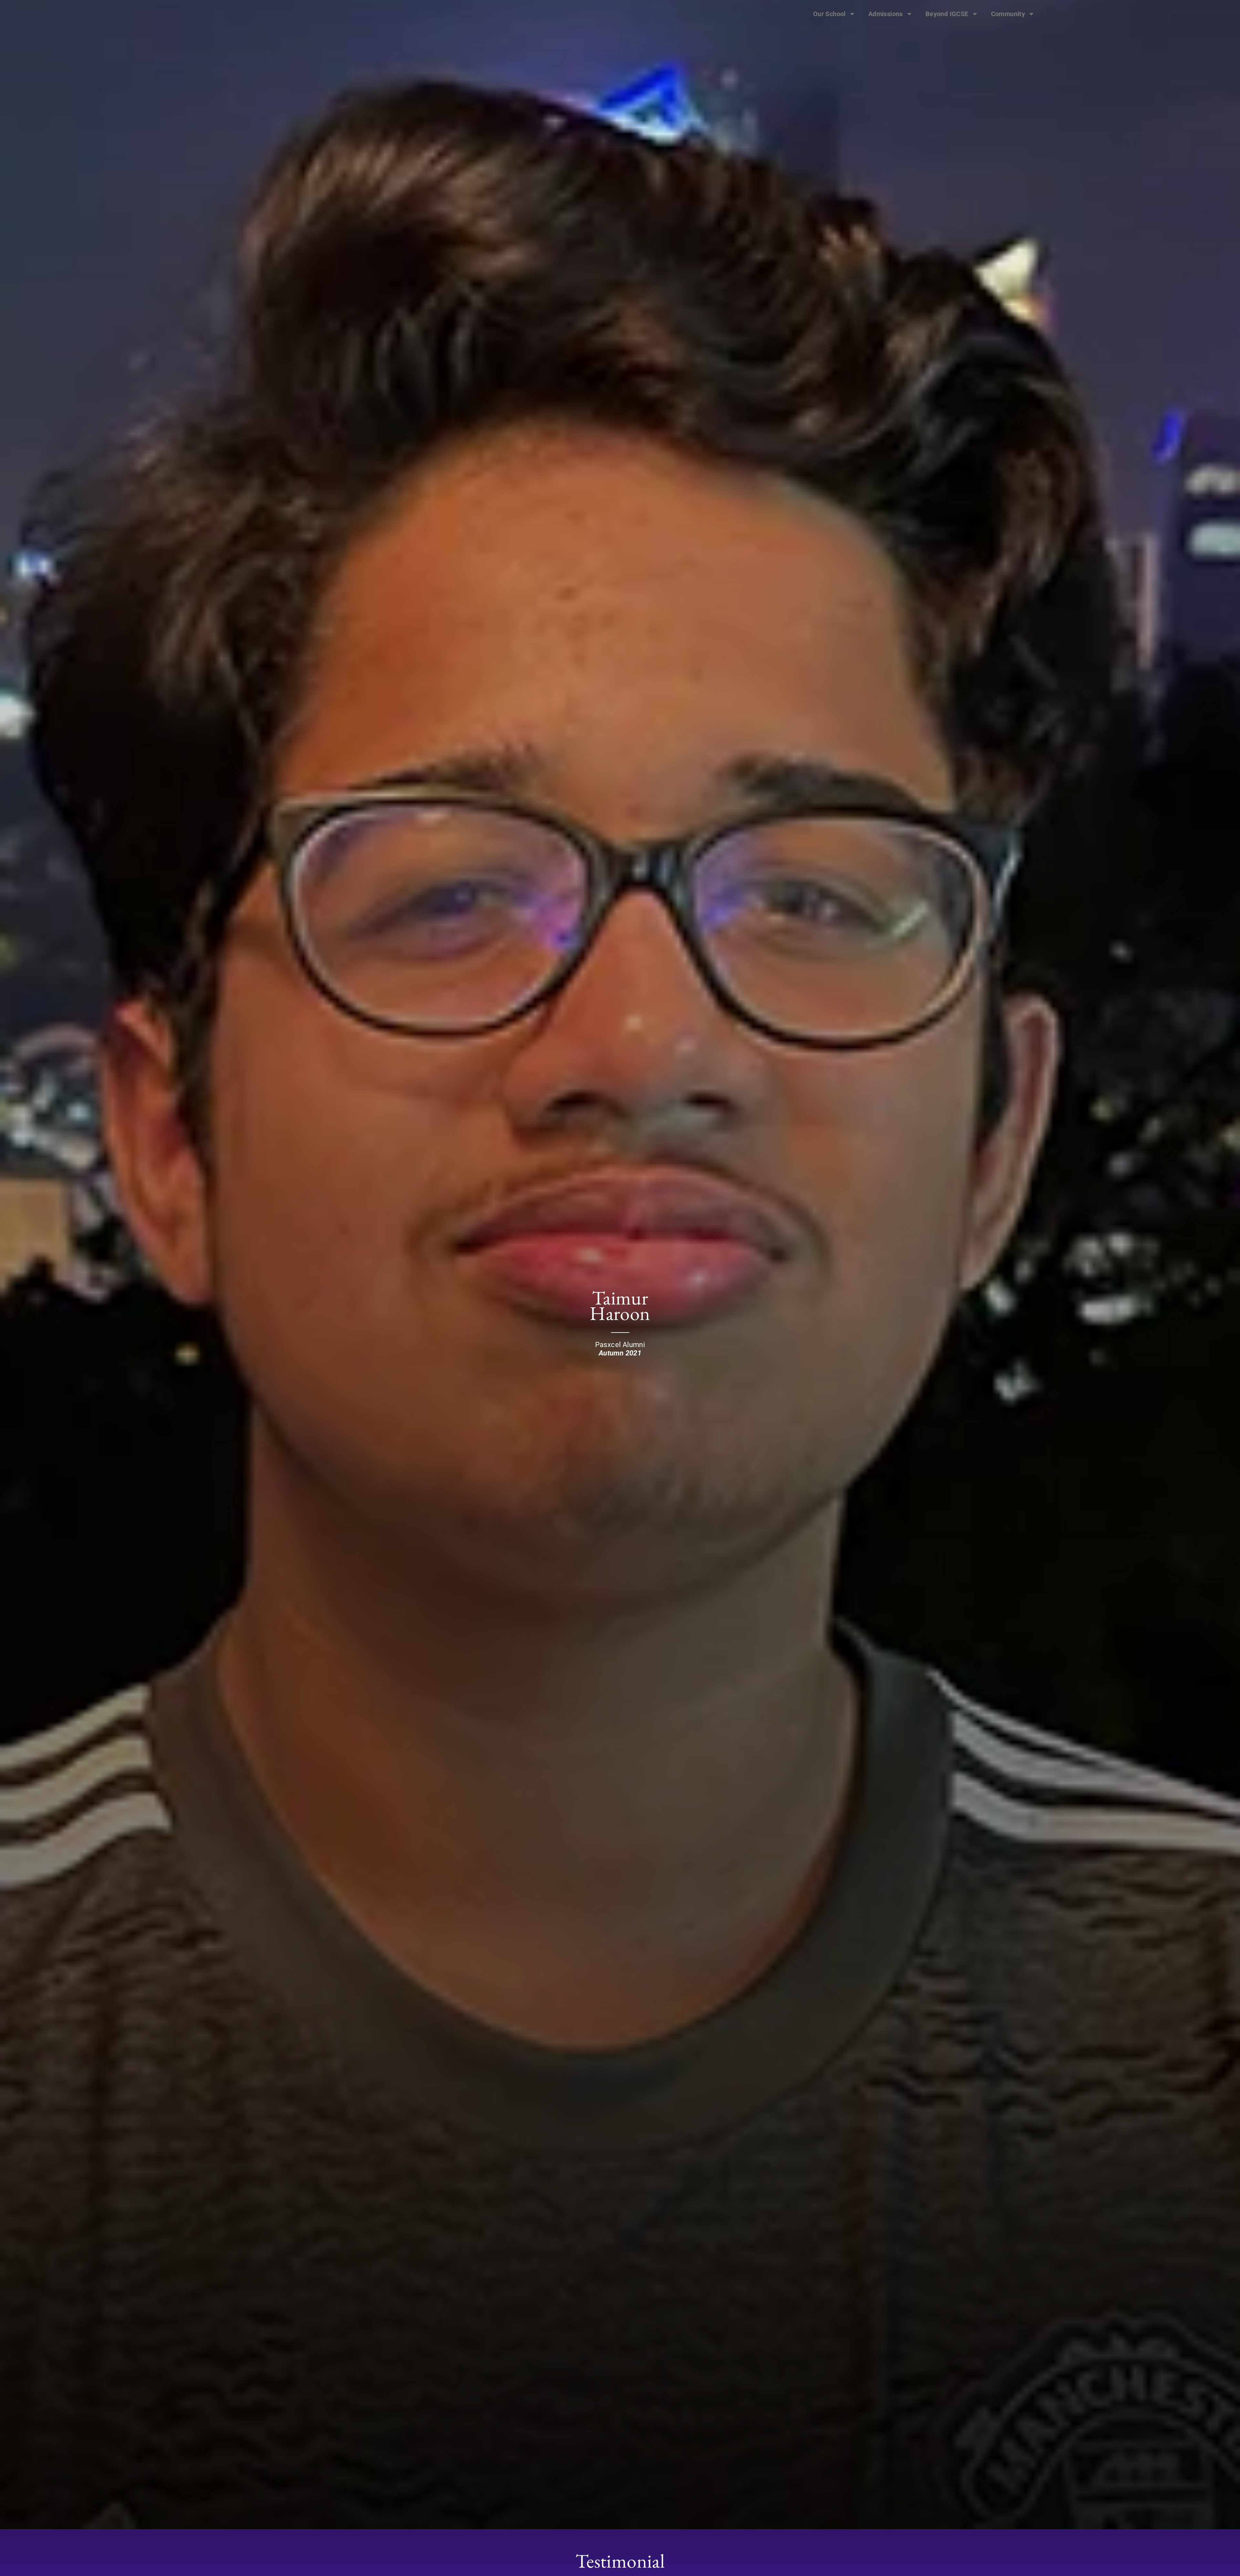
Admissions (886, 14)
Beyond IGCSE (947, 14)
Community (1008, 14)
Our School (829, 14)
